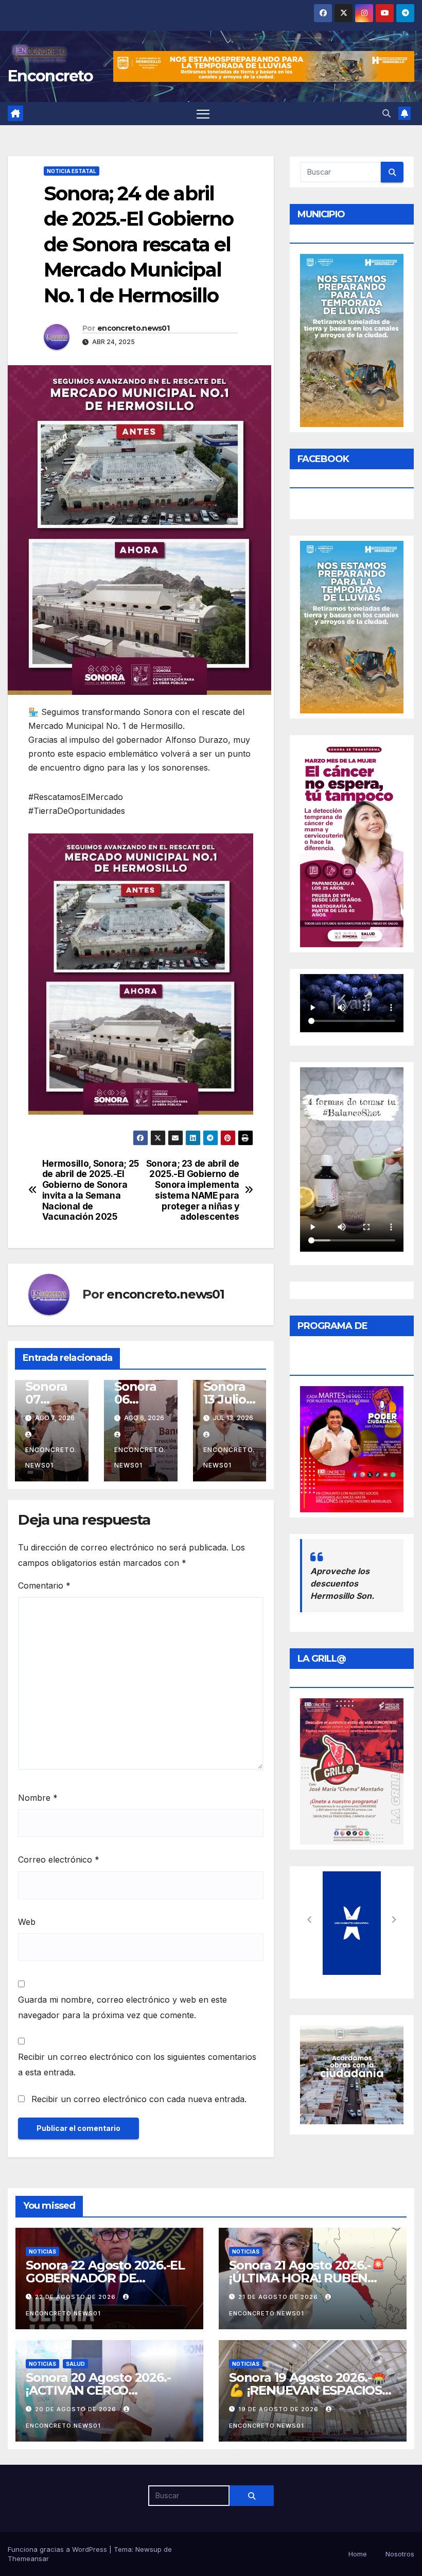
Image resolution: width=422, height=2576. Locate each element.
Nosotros (400, 2554)
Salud (75, 2364)
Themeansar (28, 2558)
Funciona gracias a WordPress (58, 2549)
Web (27, 1922)
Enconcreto (50, 76)
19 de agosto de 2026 (279, 2409)
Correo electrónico (59, 1860)
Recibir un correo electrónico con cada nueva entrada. (139, 2099)
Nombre (38, 1798)
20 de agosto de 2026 (77, 2409)
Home (358, 2554)
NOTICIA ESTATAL (72, 171)
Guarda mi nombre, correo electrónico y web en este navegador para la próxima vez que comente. (122, 2007)
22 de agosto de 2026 (76, 2297)
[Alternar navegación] (203, 114)
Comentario (44, 1585)
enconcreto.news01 (133, 328)
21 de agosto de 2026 (279, 2297)
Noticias (42, 2251)
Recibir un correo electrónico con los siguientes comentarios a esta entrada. (137, 2065)
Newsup (148, 2549)
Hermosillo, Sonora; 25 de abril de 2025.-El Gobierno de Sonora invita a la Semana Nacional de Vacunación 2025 (91, 1190)
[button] (386, 113)
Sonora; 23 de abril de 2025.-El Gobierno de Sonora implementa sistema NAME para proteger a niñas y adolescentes (193, 1190)
